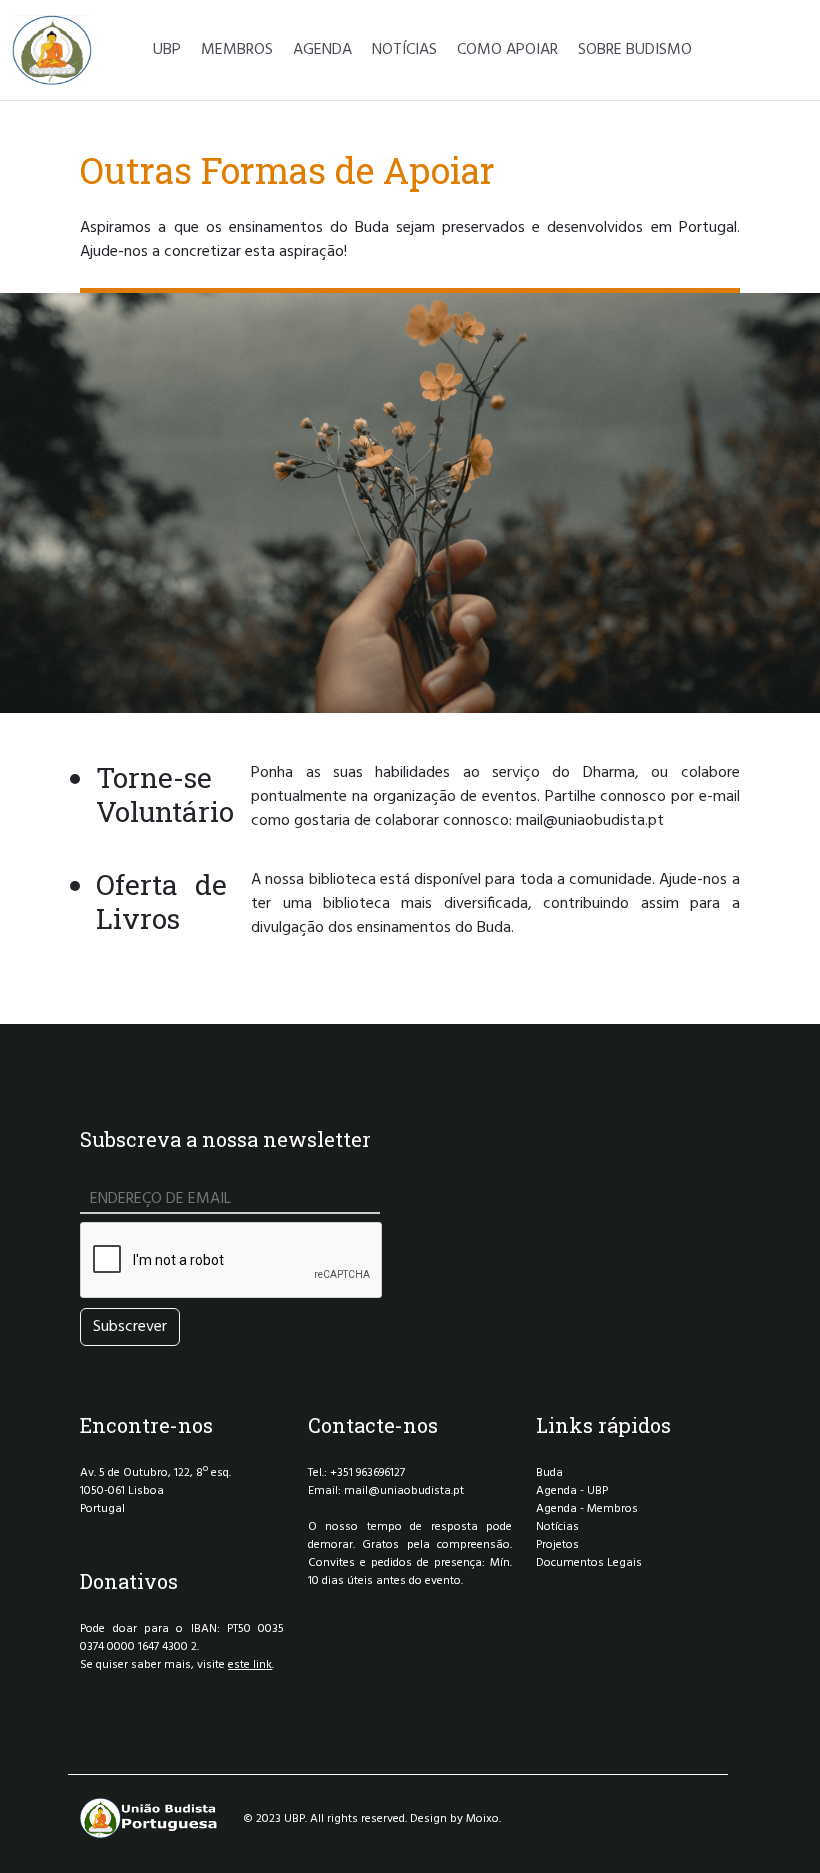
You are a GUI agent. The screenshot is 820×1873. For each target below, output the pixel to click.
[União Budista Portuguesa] (52, 50)
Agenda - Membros (587, 1509)
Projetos (557, 1545)
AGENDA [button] (322, 50)
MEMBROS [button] (237, 50)
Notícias (557, 1527)
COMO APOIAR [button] (507, 50)
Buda (549, 1473)
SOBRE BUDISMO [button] (635, 50)
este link (250, 1665)
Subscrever (130, 1327)
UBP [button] (167, 50)
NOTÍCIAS (404, 50)
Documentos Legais (589, 1563)
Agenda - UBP (572, 1491)
